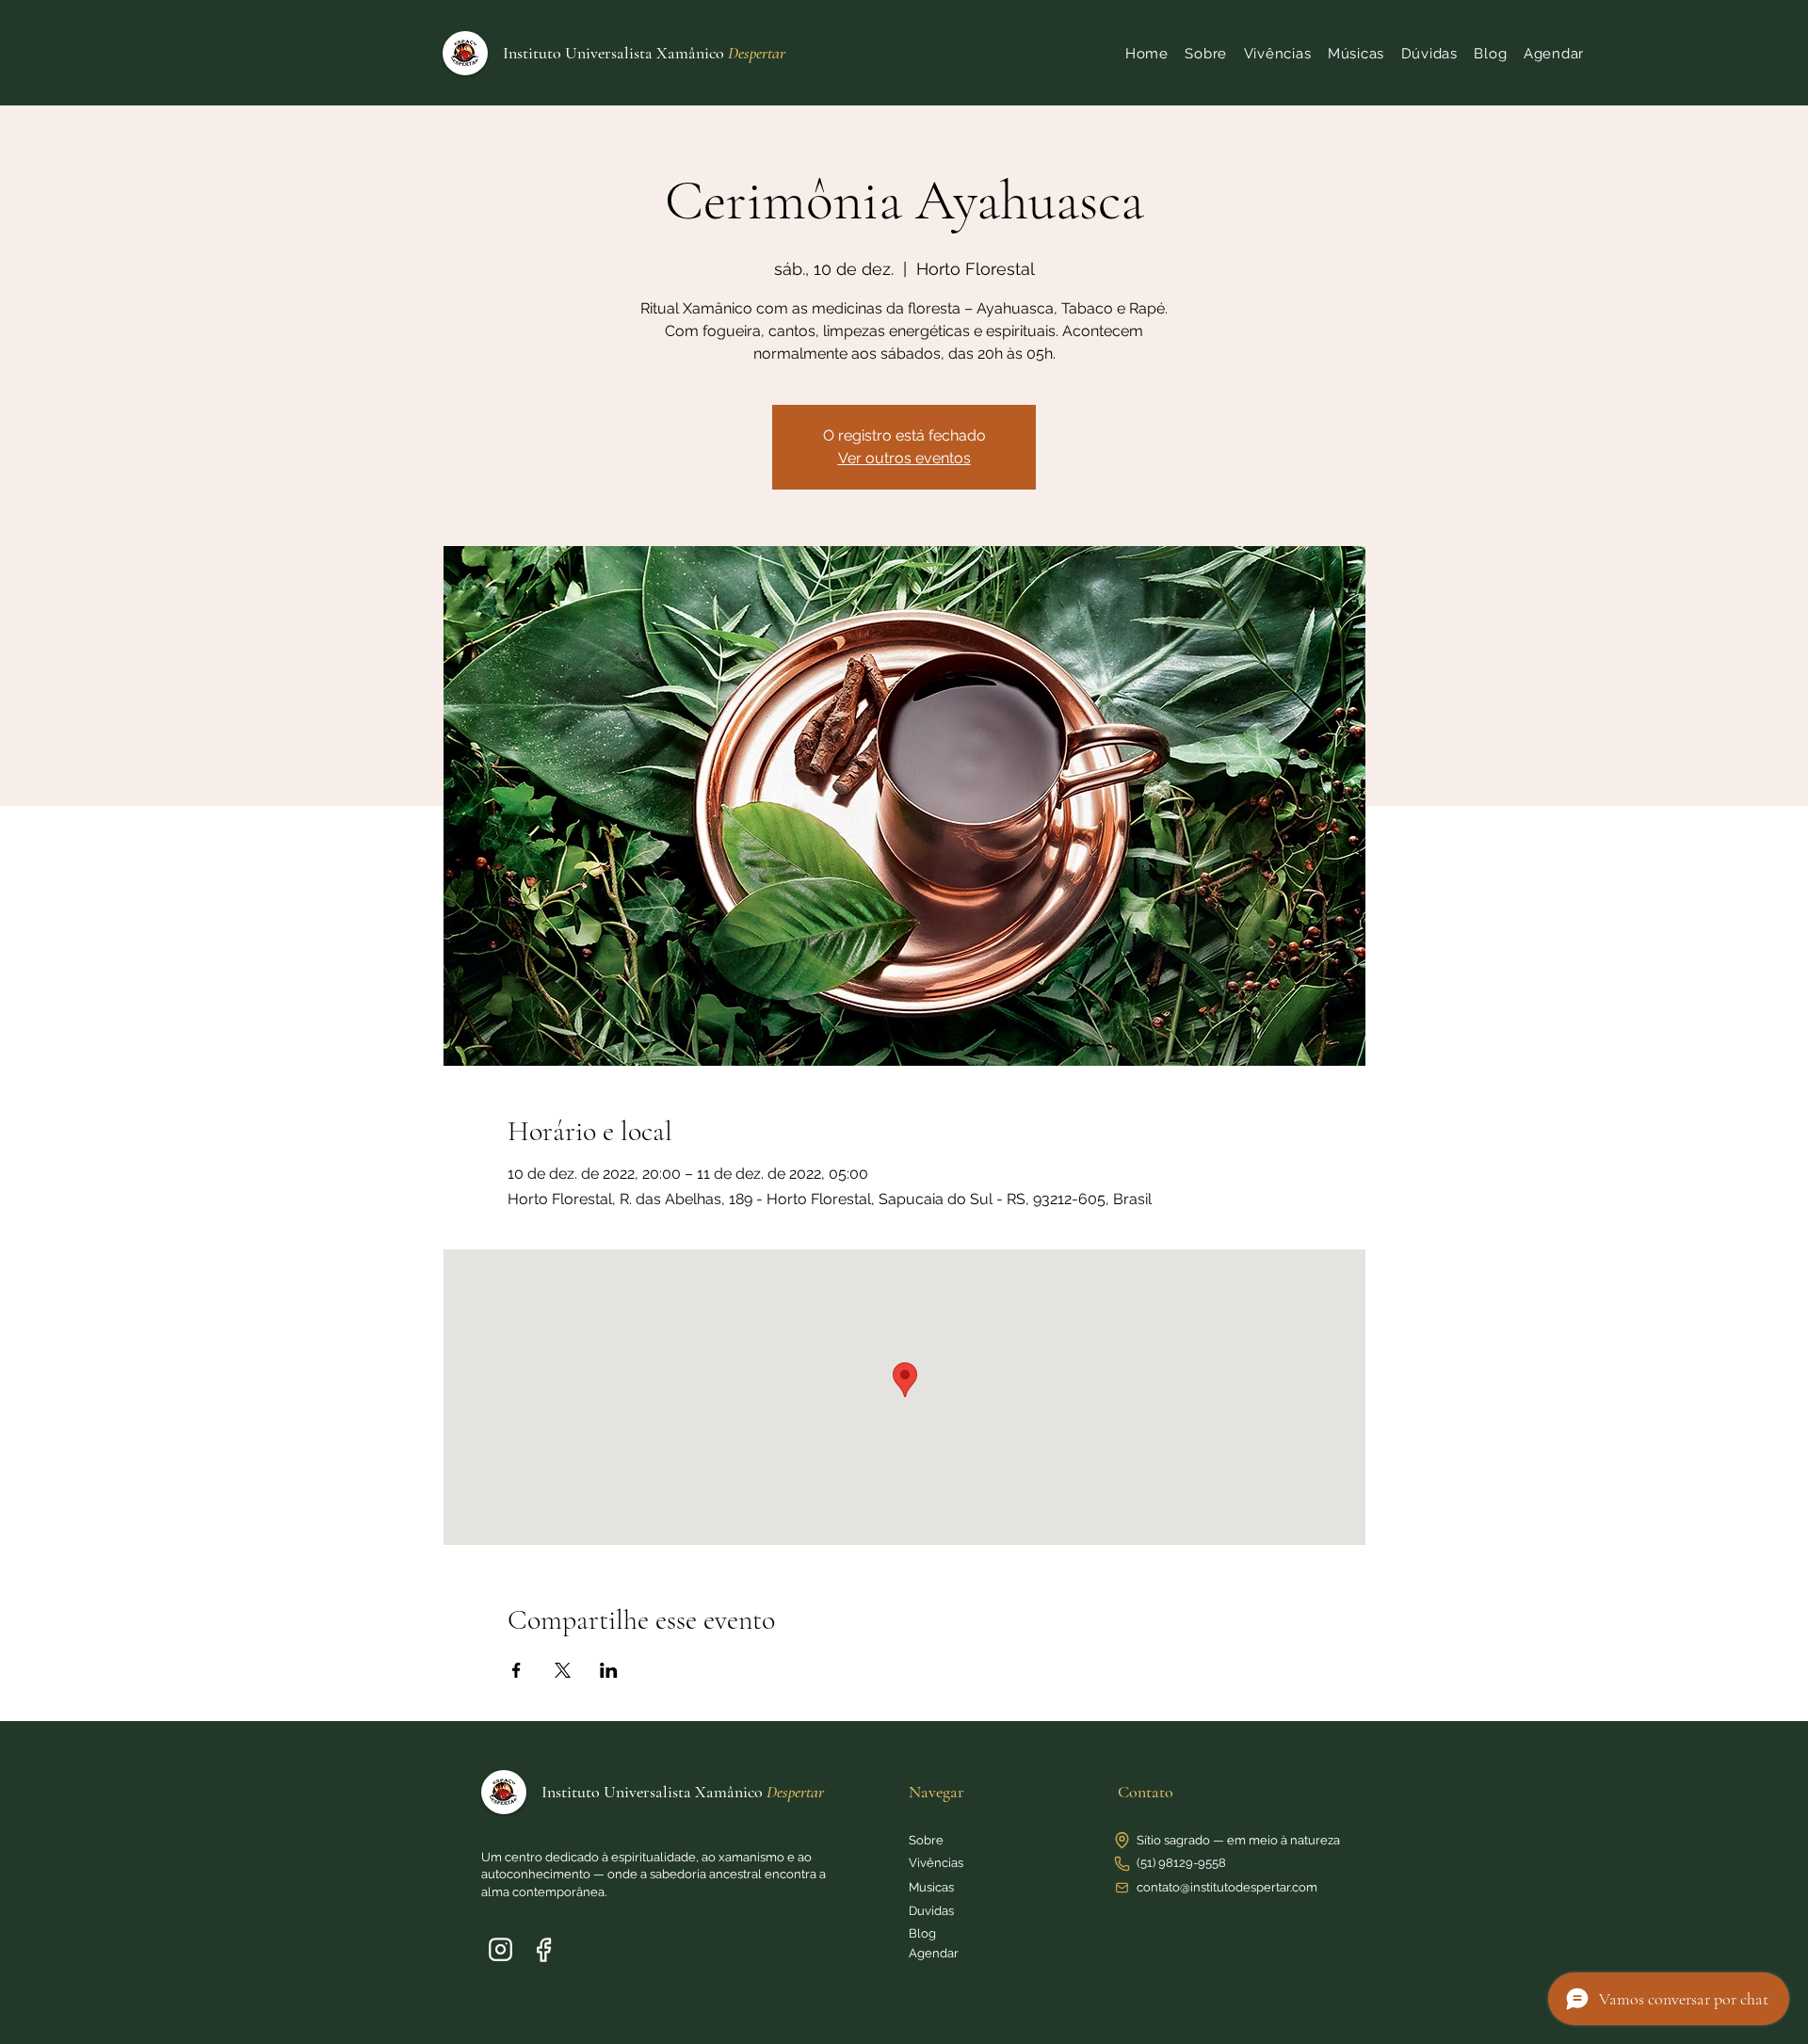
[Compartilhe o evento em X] (563, 1670)
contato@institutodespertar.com (1227, 1887)
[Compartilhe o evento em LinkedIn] (609, 1670)
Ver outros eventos (904, 458)
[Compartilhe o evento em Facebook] (517, 1670)
